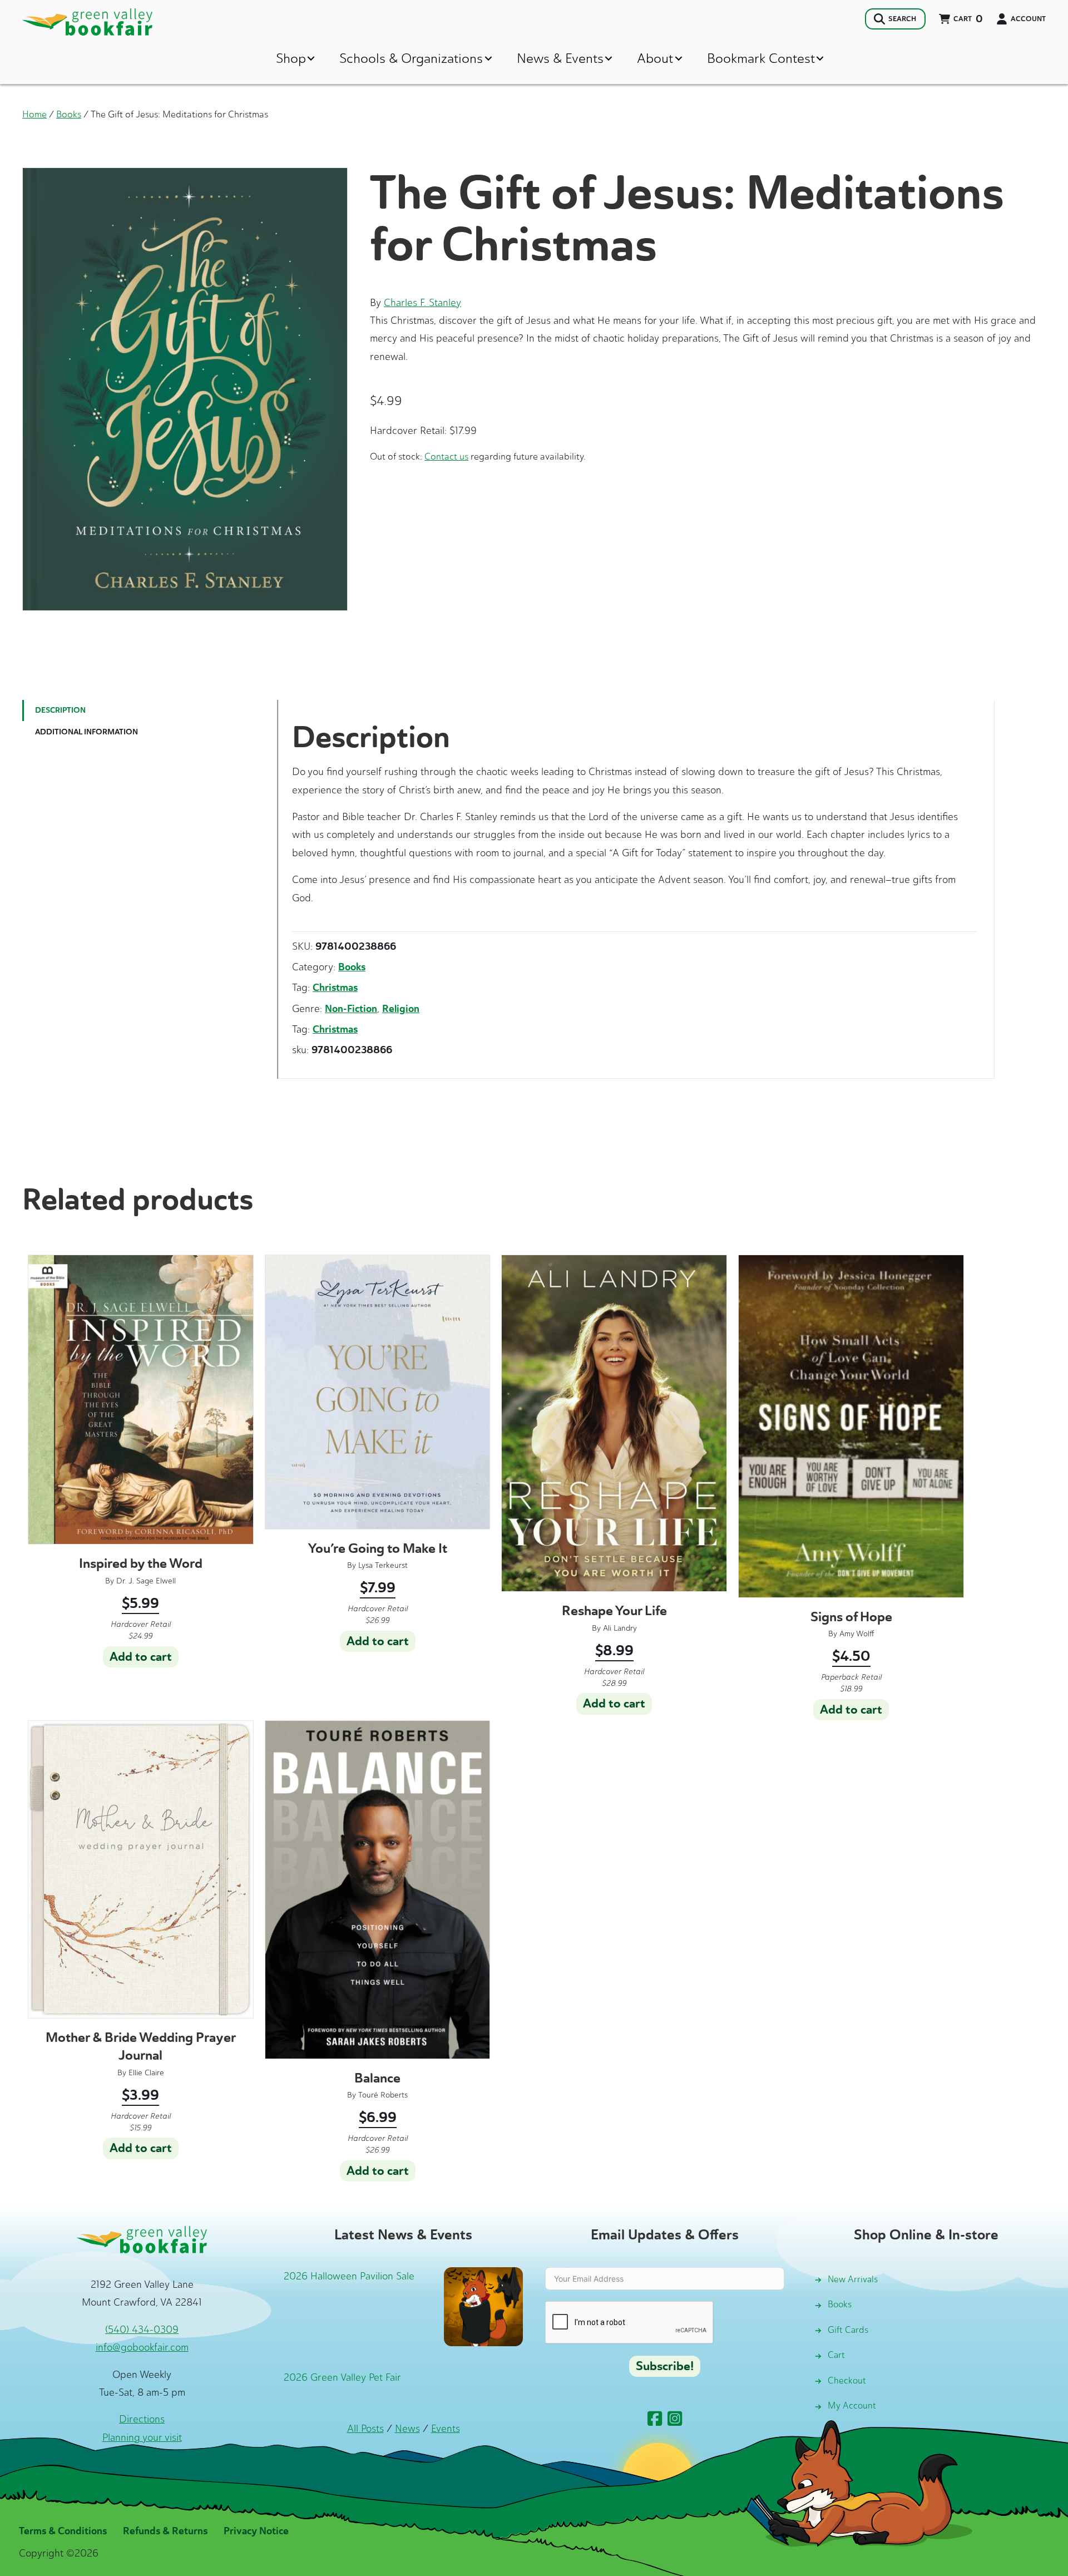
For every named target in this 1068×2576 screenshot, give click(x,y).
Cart (836, 2355)
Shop (291, 58)
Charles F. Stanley (422, 303)
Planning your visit (142, 2437)
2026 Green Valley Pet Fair (342, 2377)
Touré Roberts (383, 2095)
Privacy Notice (256, 2531)
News (407, 2429)
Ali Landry (620, 1628)
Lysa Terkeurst (383, 1565)
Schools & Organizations (411, 58)
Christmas (335, 988)
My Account (852, 2405)
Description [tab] (60, 710)
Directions (142, 2419)
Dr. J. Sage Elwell (146, 1581)
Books (69, 114)
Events (446, 2429)
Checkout (847, 2380)
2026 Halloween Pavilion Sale (349, 2276)
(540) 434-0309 (142, 2330)
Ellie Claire (146, 2073)
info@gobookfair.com (142, 2347)
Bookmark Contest (761, 58)
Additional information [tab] (86, 732)
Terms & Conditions (63, 2531)
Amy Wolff (857, 1634)
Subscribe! (665, 2366)
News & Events (560, 58)
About (655, 58)
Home (34, 114)
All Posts (365, 2429)
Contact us (446, 456)
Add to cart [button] (141, 1657)
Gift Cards (848, 2330)
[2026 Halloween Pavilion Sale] (483, 2306)
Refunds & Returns (165, 2531)
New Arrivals (853, 2279)
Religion (401, 1009)
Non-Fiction (351, 1009)
